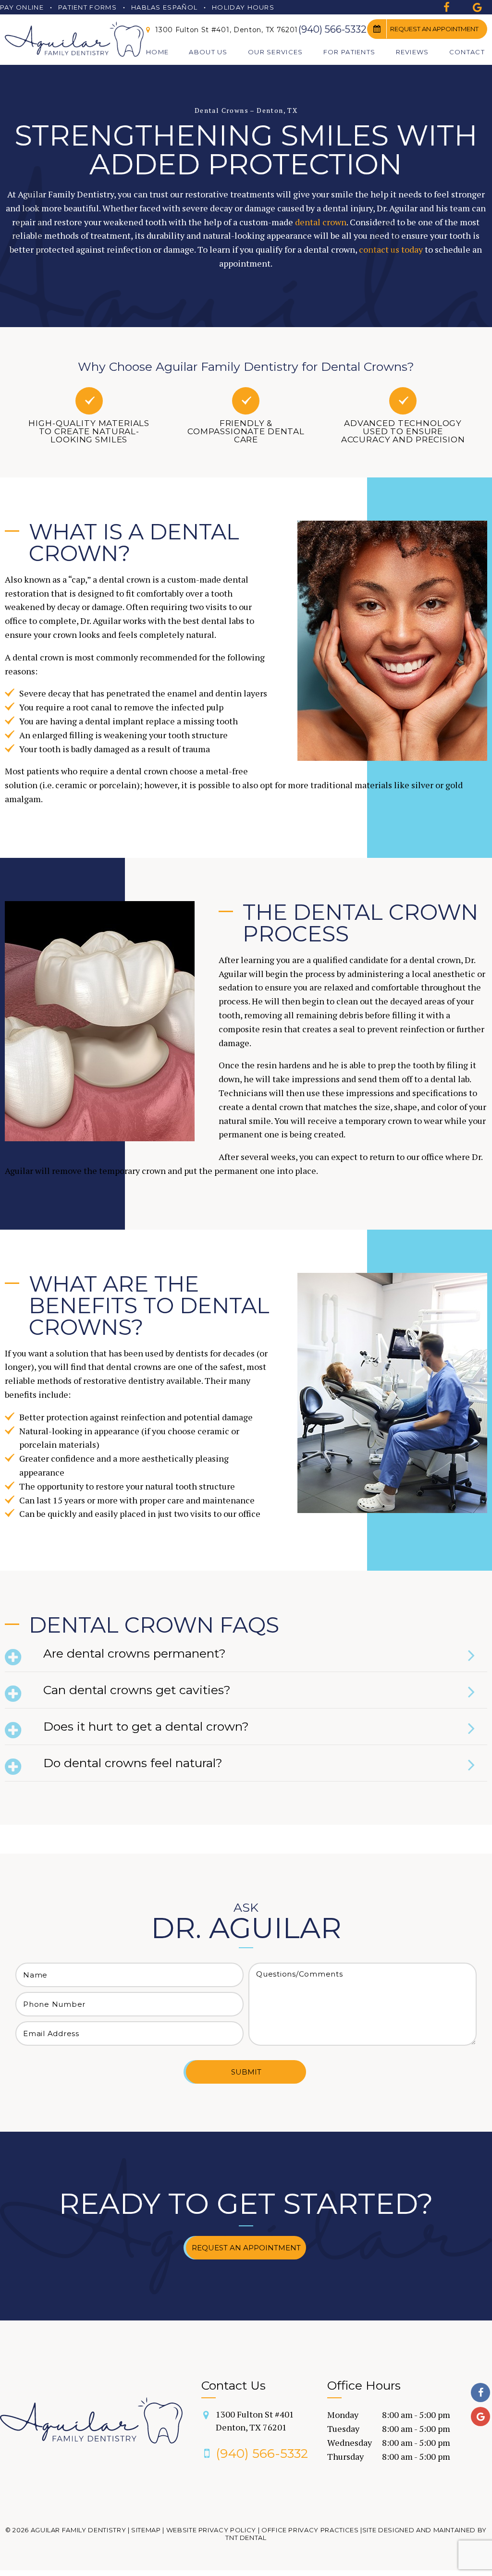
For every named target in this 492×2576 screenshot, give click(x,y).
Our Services (276, 52)
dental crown (321, 222)
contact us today (391, 249)
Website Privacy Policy (211, 2530)
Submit (246, 2072)
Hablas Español (164, 7)
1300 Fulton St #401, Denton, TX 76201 (226, 30)
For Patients (350, 52)
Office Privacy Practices (310, 2530)
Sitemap (146, 2530)
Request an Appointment (434, 29)
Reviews (412, 52)
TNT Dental (246, 2538)
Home (157, 52)
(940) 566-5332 (332, 29)
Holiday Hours (243, 7)
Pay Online (22, 7)
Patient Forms (87, 7)
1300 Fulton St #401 (255, 2421)
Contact (467, 52)
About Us (208, 52)
